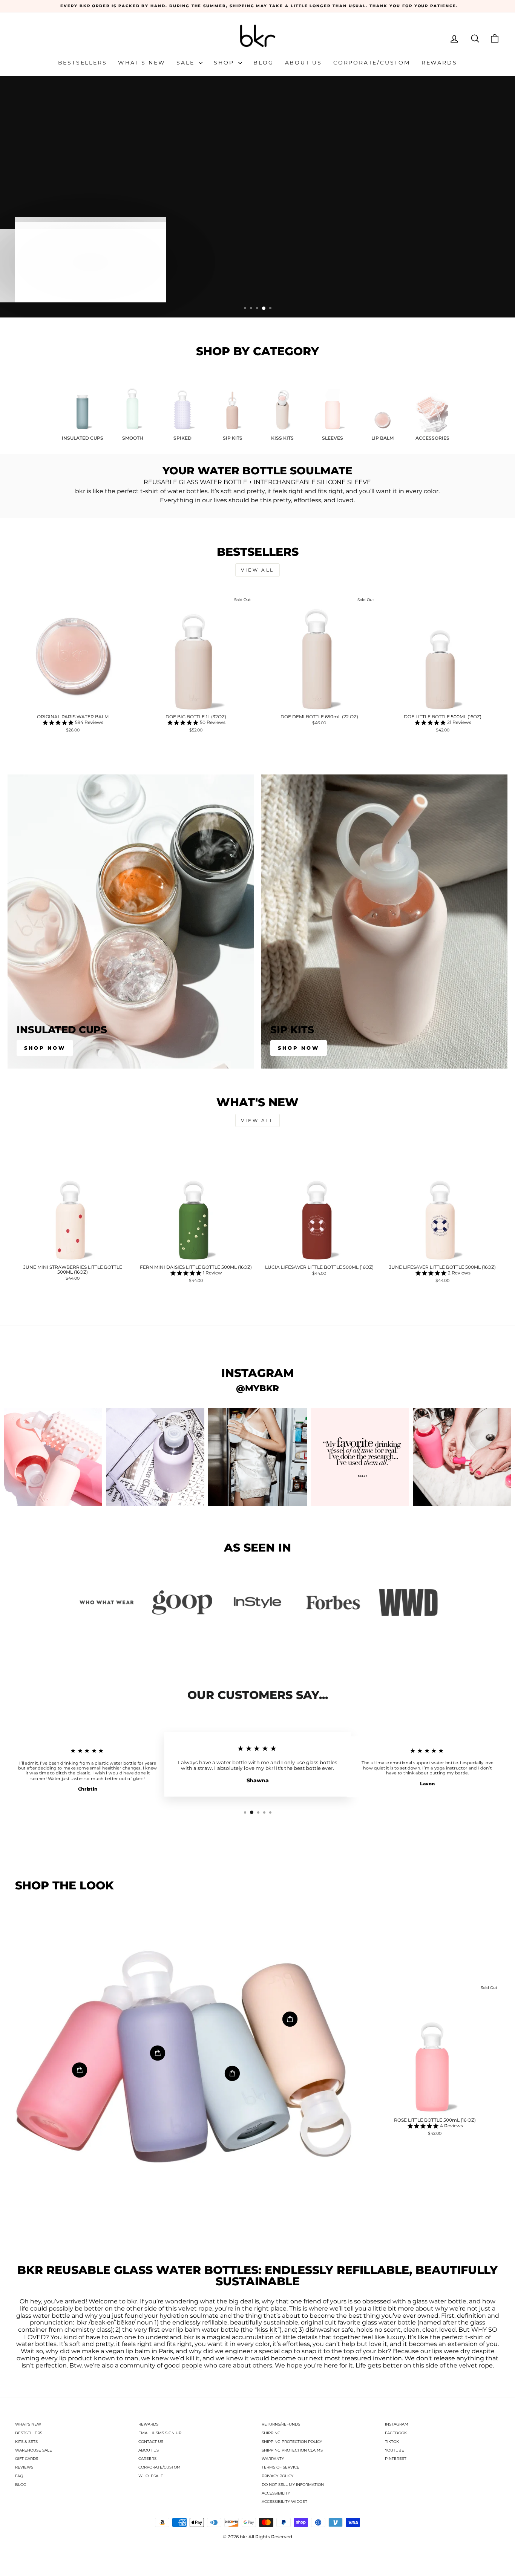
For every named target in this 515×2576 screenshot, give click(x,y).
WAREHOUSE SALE (34, 2450)
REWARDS (148, 2424)
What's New (142, 63)
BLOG (21, 2485)
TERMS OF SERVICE (280, 2467)
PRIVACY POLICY (277, 2476)
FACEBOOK (396, 2433)
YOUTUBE (395, 2450)
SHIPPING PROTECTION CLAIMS (292, 2450)
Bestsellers (83, 63)
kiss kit (267, 2330)
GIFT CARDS (27, 2459)
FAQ (19, 2476)
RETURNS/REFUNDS (281, 2424)
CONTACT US (151, 2442)
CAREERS (147, 2459)
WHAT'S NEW (28, 2424)
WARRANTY (273, 2459)
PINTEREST (396, 2459)
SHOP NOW (52, 286)
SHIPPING (271, 2433)
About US (303, 63)
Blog (263, 63)
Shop (225, 63)
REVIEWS (24, 2467)
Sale (187, 63)
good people (183, 2366)
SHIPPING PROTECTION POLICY (292, 2442)
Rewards (439, 63)
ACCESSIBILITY (276, 2493)
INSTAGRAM (397, 2424)
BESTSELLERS (29, 2433)
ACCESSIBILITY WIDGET (284, 2502)
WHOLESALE (151, 2476)
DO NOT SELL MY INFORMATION (293, 2485)
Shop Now (45, 1048)
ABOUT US (149, 2450)
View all (257, 570)
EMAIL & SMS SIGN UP (160, 2433)
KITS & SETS (26, 2442)
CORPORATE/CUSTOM (159, 2467)
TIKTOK (392, 2442)
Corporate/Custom (372, 63)
